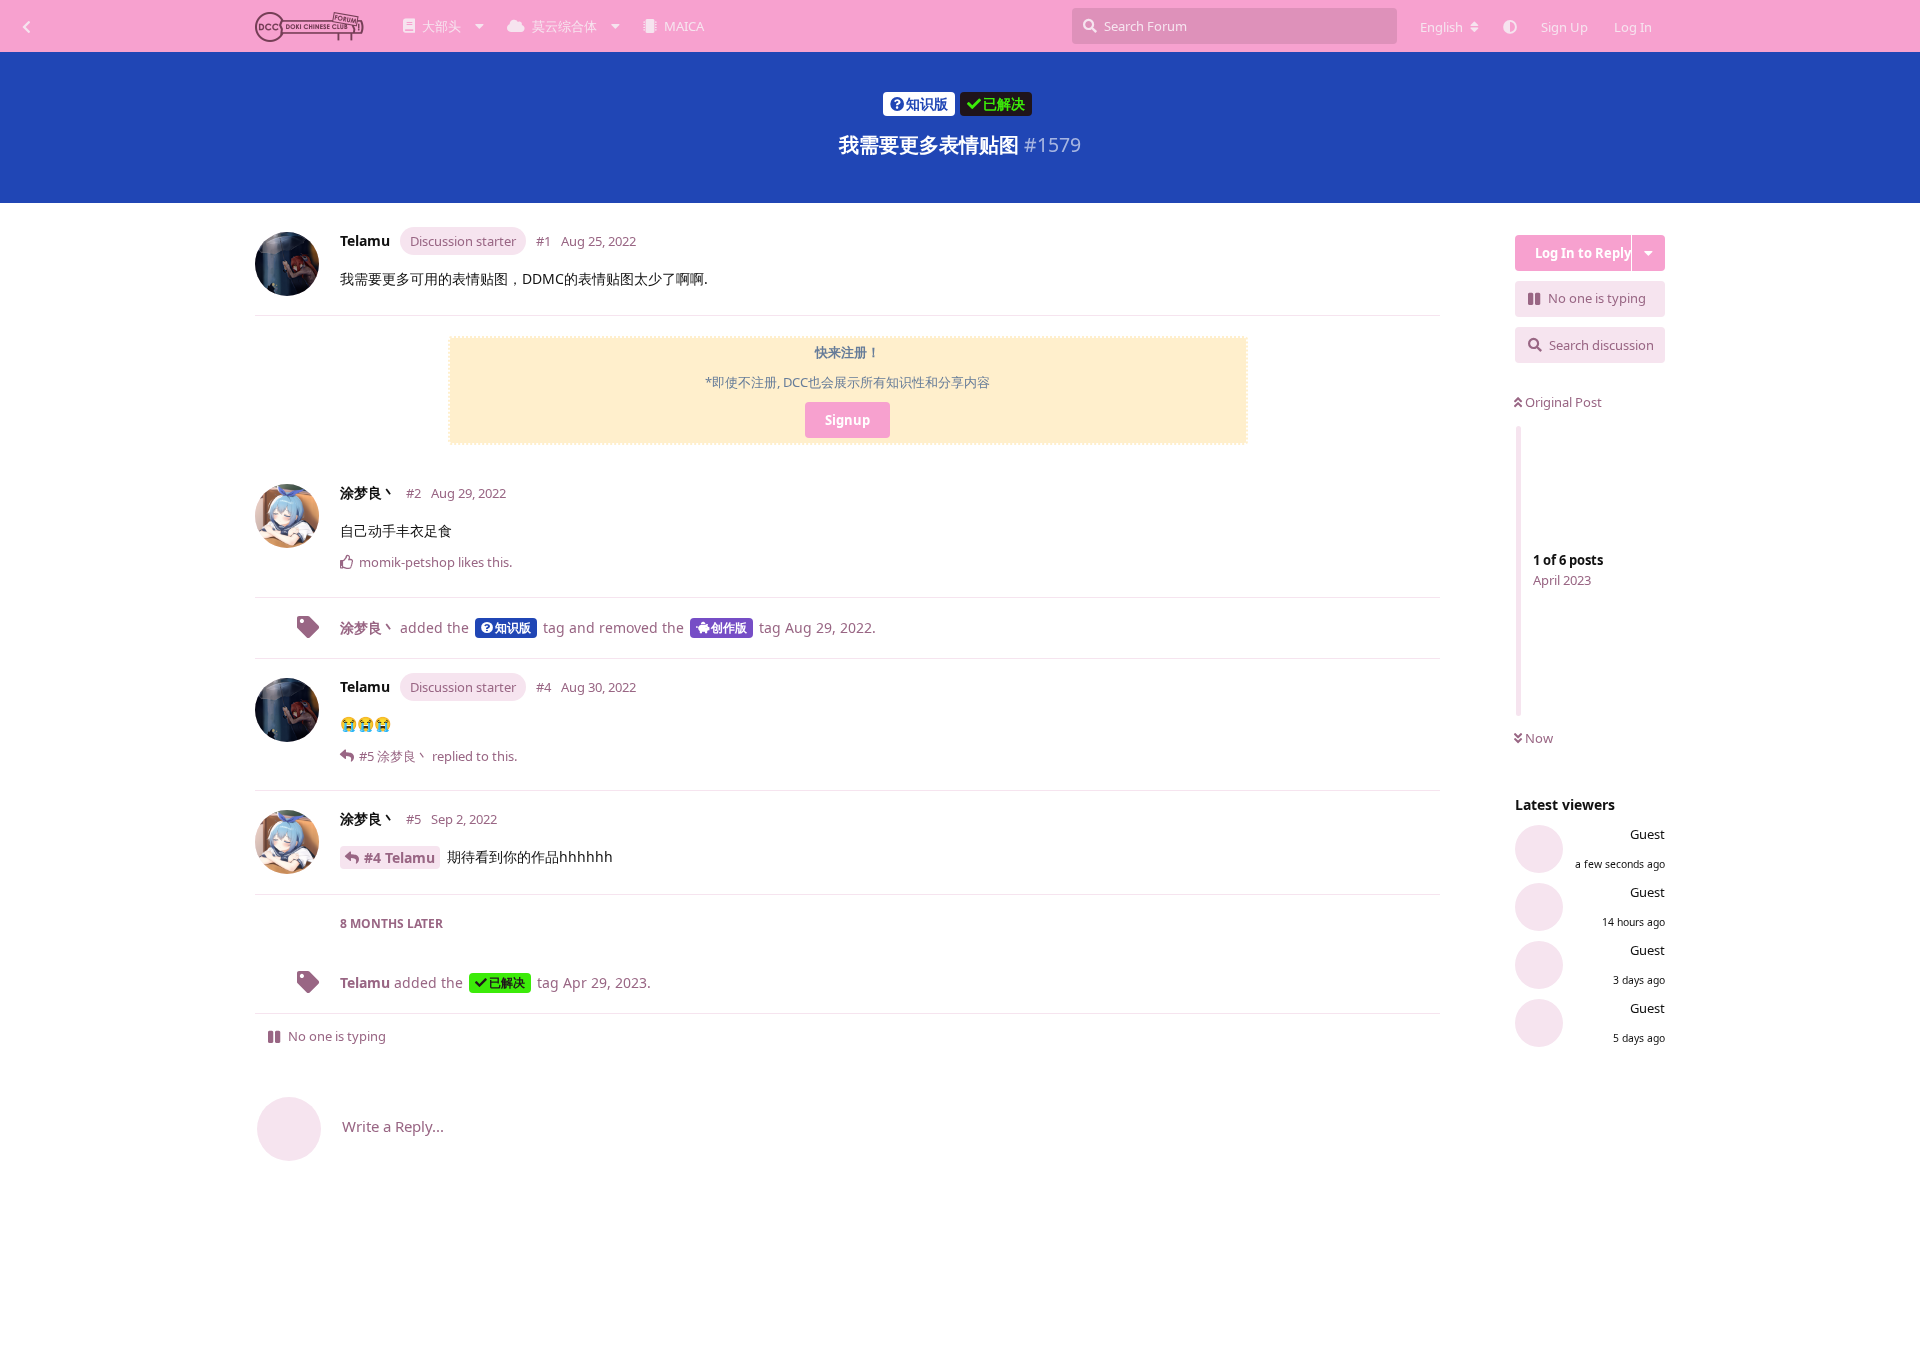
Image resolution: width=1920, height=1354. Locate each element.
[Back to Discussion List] (26, 26)
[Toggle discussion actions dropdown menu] (1648, 253)
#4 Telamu (399, 857)
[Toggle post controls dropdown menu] (1429, 291)
